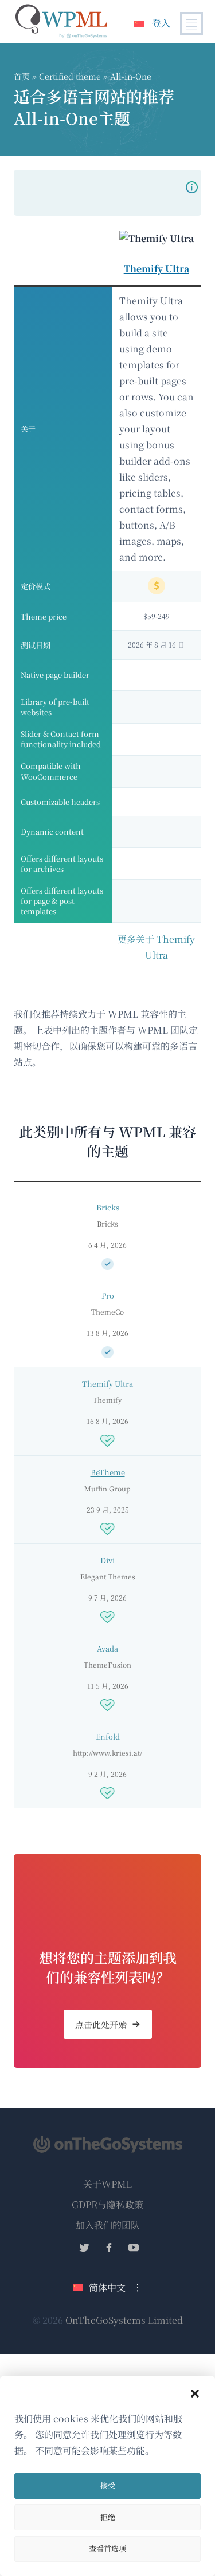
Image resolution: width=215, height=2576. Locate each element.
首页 (22, 76)
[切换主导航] (191, 23)
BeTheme (108, 1472)
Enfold (108, 1736)
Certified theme (71, 76)
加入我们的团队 (108, 2225)
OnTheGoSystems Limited (124, 2320)
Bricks (108, 1207)
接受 (108, 2485)
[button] (195, 2394)
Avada (107, 1648)
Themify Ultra (157, 269)
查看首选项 (107, 2548)
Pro (108, 1295)
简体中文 (107, 2287)
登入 (161, 23)
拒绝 (108, 2517)
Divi (107, 1560)
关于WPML (107, 2184)
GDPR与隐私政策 (107, 2204)
